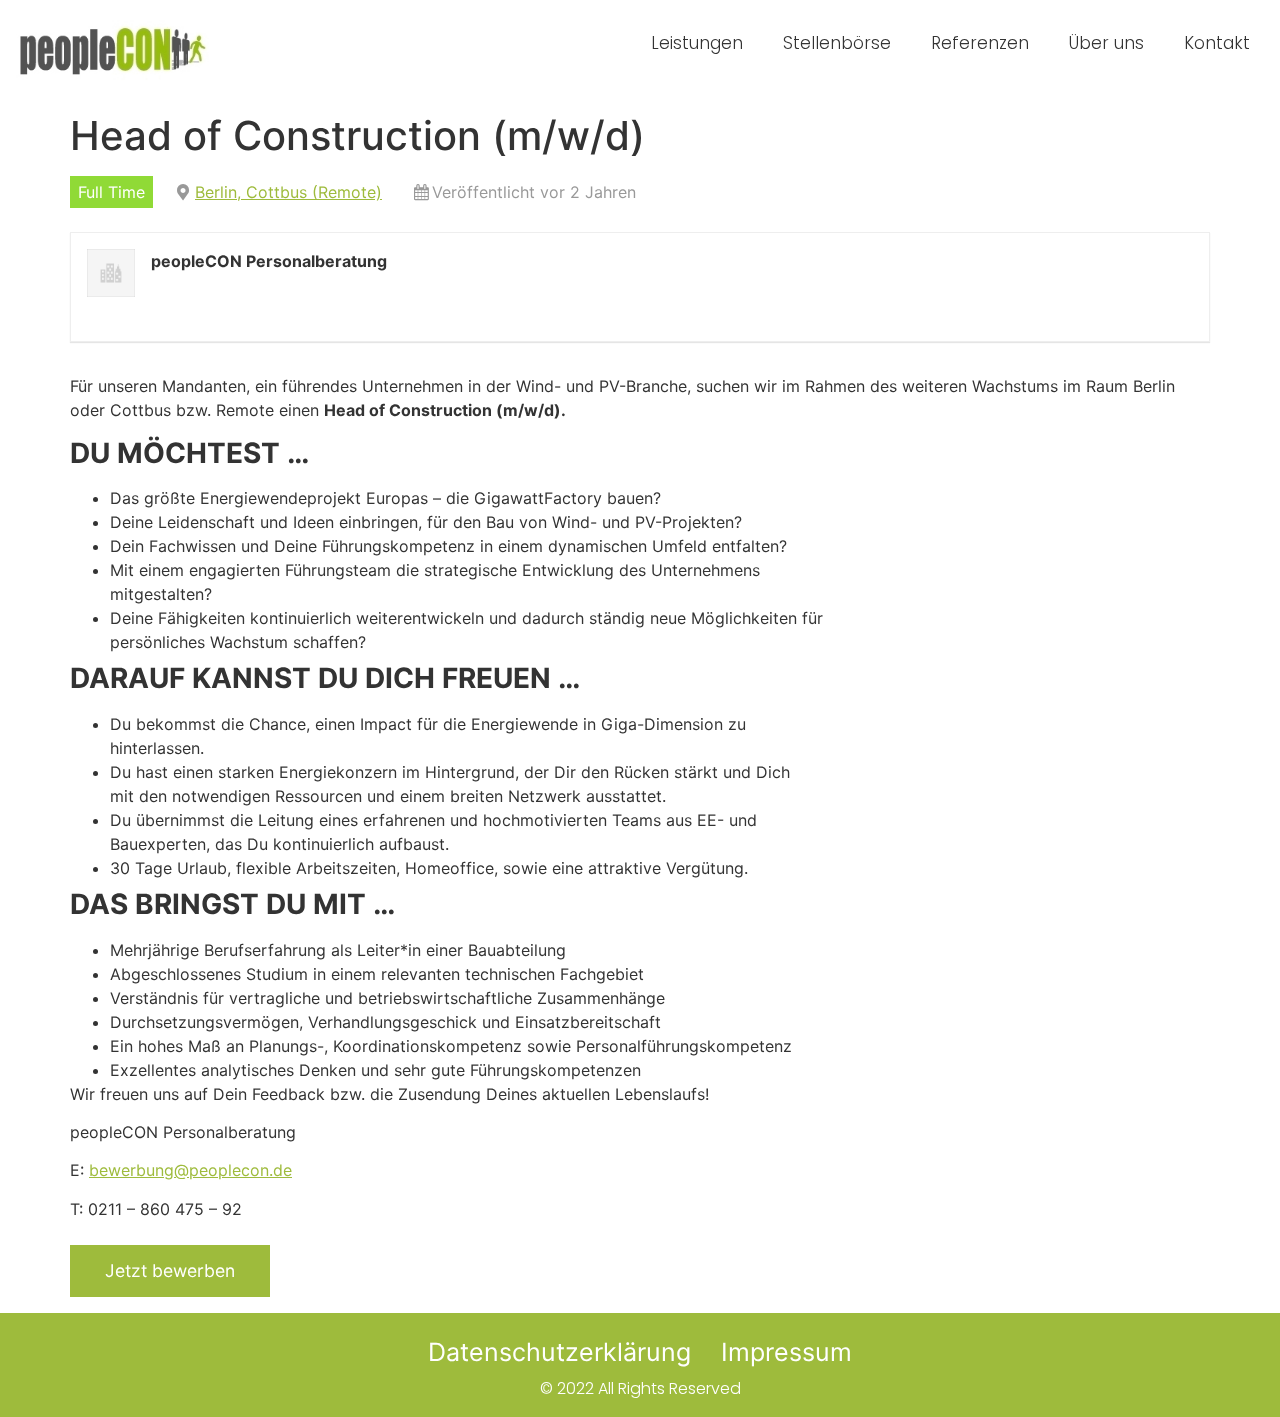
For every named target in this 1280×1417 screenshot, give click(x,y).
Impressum (786, 1352)
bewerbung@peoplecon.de (190, 1170)
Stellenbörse (837, 43)
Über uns (1106, 43)
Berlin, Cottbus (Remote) (288, 192)
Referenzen (980, 43)
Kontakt (1217, 43)
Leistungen (697, 43)
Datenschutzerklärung (559, 1352)
